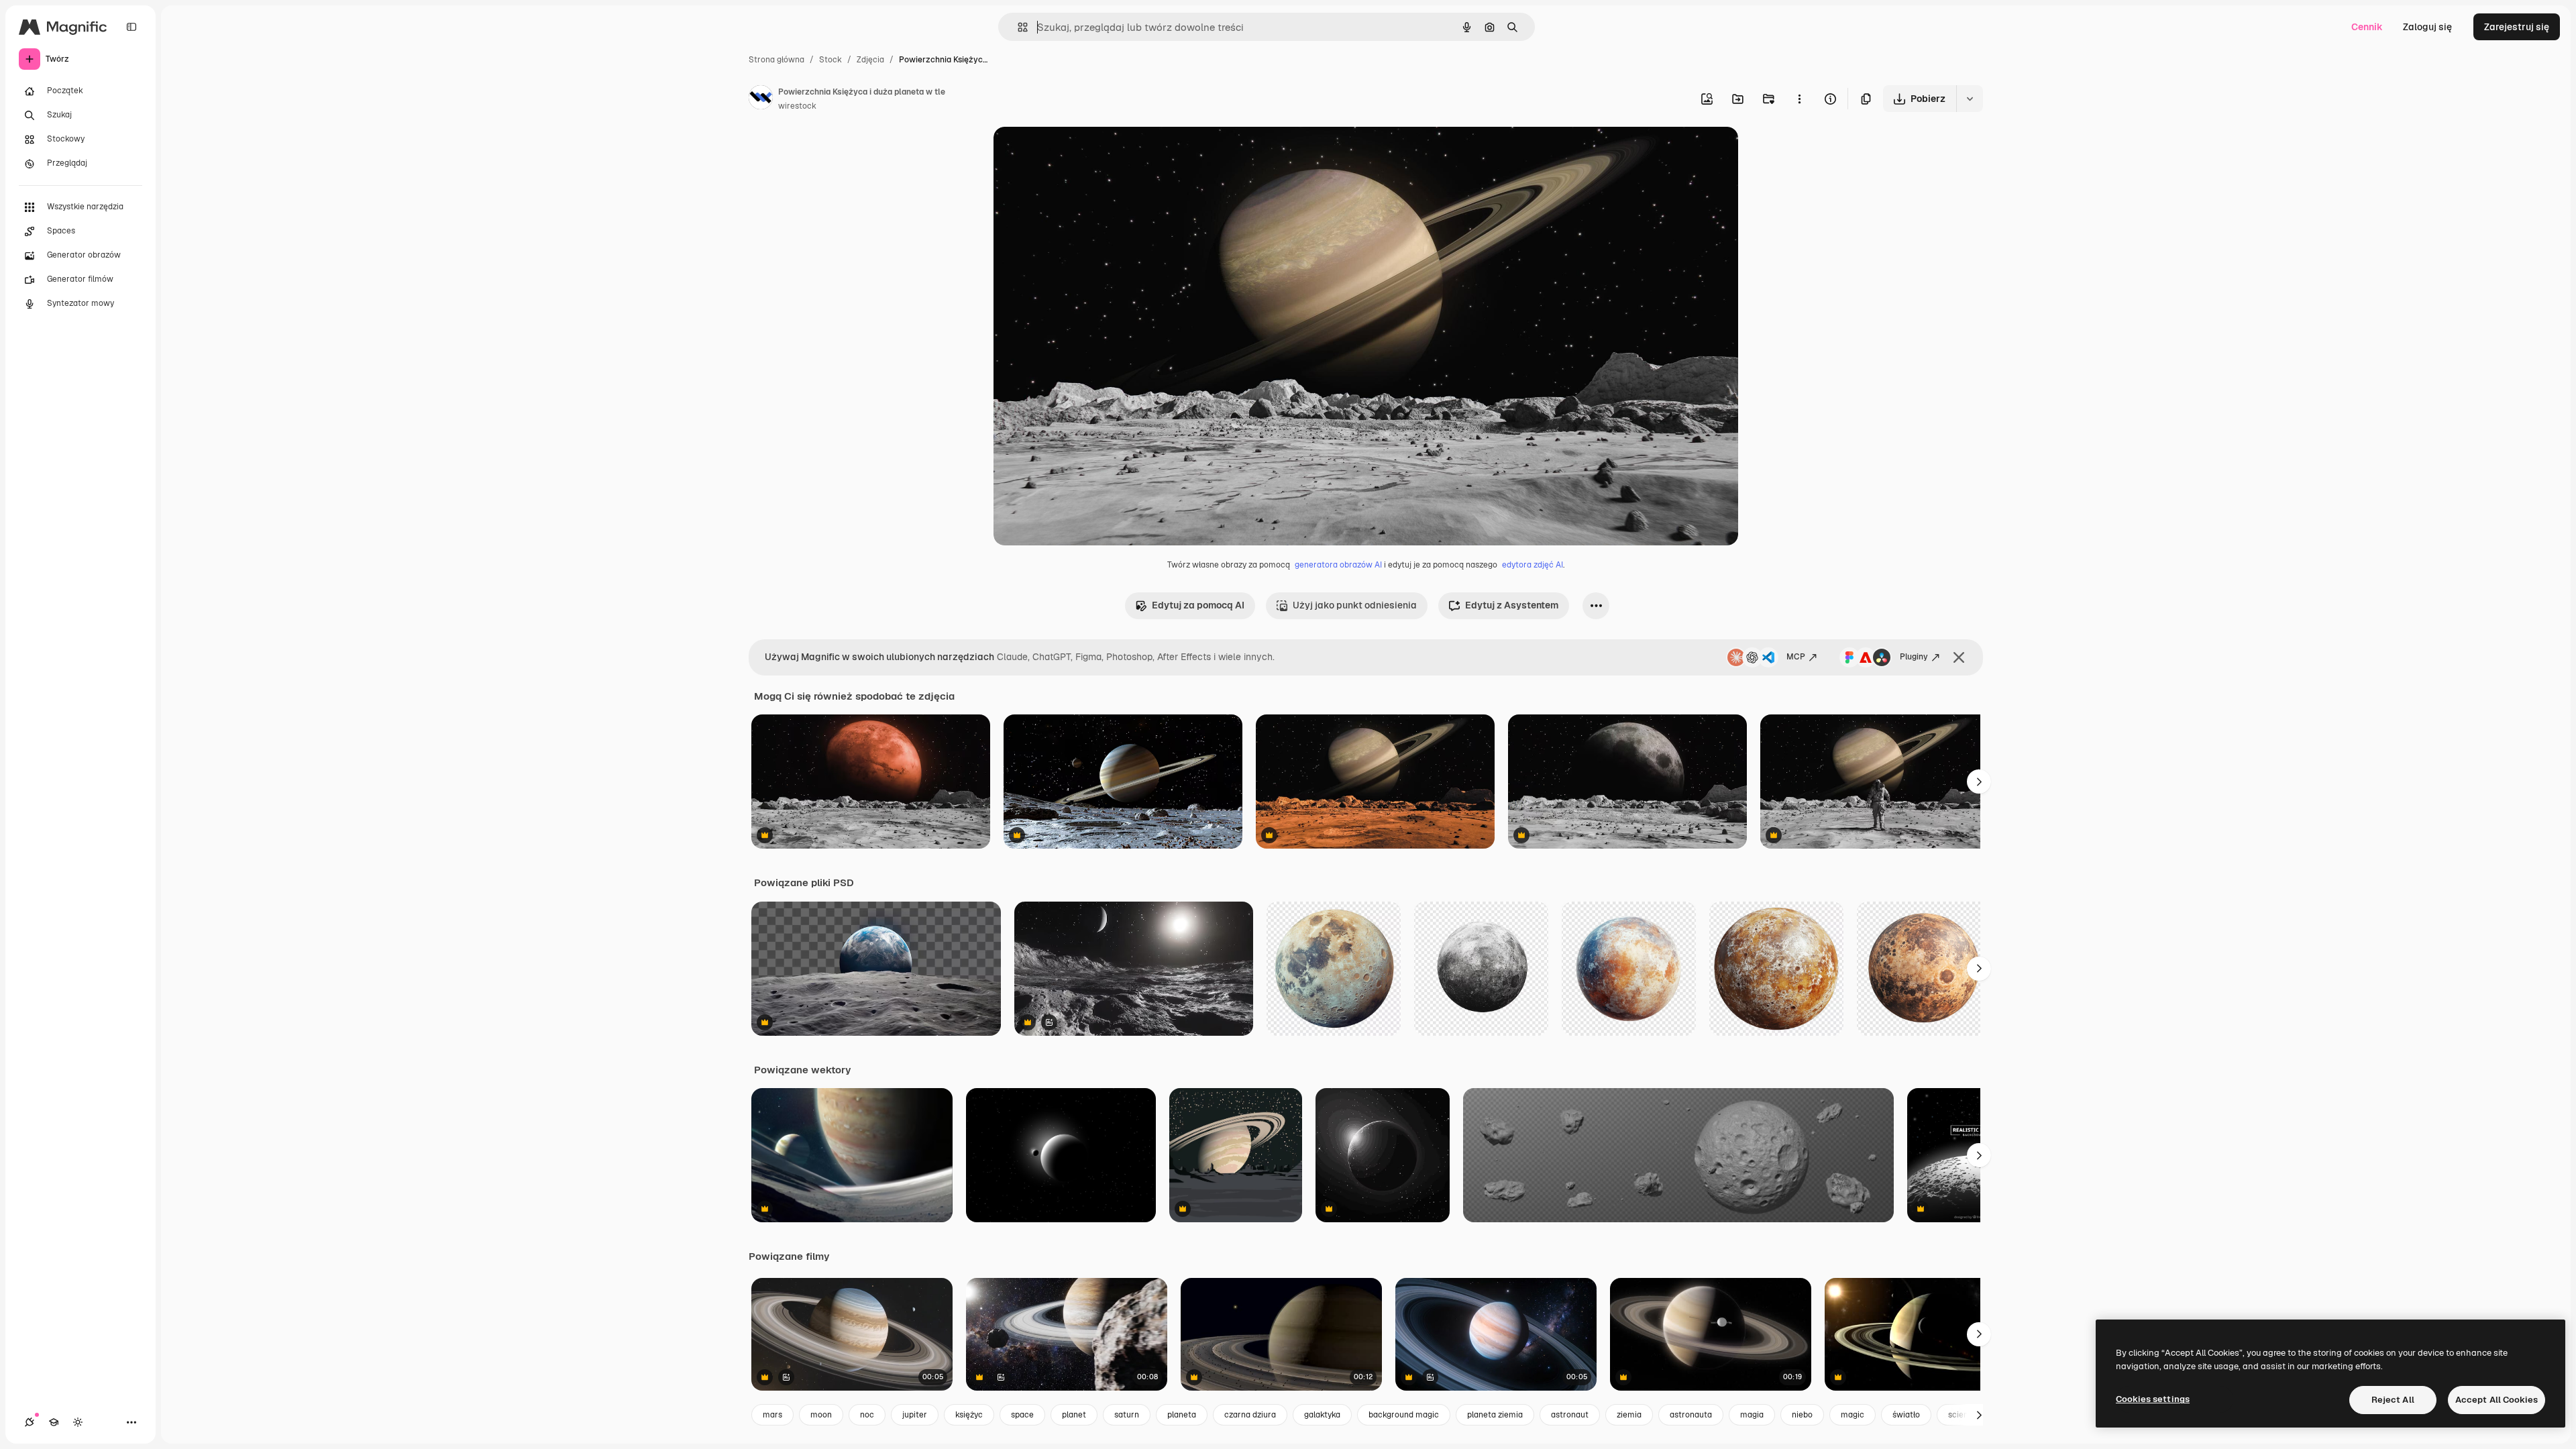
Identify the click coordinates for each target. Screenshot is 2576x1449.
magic (1853, 1415)
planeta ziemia (1495, 1415)
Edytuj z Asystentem (1512, 605)
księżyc (969, 1415)
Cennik (2367, 27)
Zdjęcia (870, 60)
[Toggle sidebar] (131, 27)
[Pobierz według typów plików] (1970, 99)
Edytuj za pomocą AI (1198, 605)
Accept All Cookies (2497, 1400)
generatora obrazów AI (1338, 565)
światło (1906, 1415)
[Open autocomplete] (1017, 27)
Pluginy (1914, 657)
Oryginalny (1086, 153)
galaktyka (1322, 1415)
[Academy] (54, 1422)
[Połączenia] (30, 1422)
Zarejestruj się (2517, 27)
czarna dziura (1250, 1415)
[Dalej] (1979, 782)
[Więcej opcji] (1799, 99)
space (1022, 1415)
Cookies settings (2153, 1399)
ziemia (1629, 1415)
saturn (1127, 1415)
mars (772, 1415)
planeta (1182, 1415)
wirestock (797, 106)
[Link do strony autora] (761, 99)
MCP (1796, 657)
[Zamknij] (1959, 657)
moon (821, 1415)
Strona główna (776, 60)
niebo (1802, 1415)
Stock (830, 60)
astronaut (1570, 1415)
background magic (1404, 1415)
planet (1074, 1415)
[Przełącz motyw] (78, 1422)
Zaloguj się (2427, 27)
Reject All (2393, 1400)
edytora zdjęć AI (1533, 565)
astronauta (1691, 1415)
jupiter (915, 1415)
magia (1752, 1415)
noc (867, 1415)
